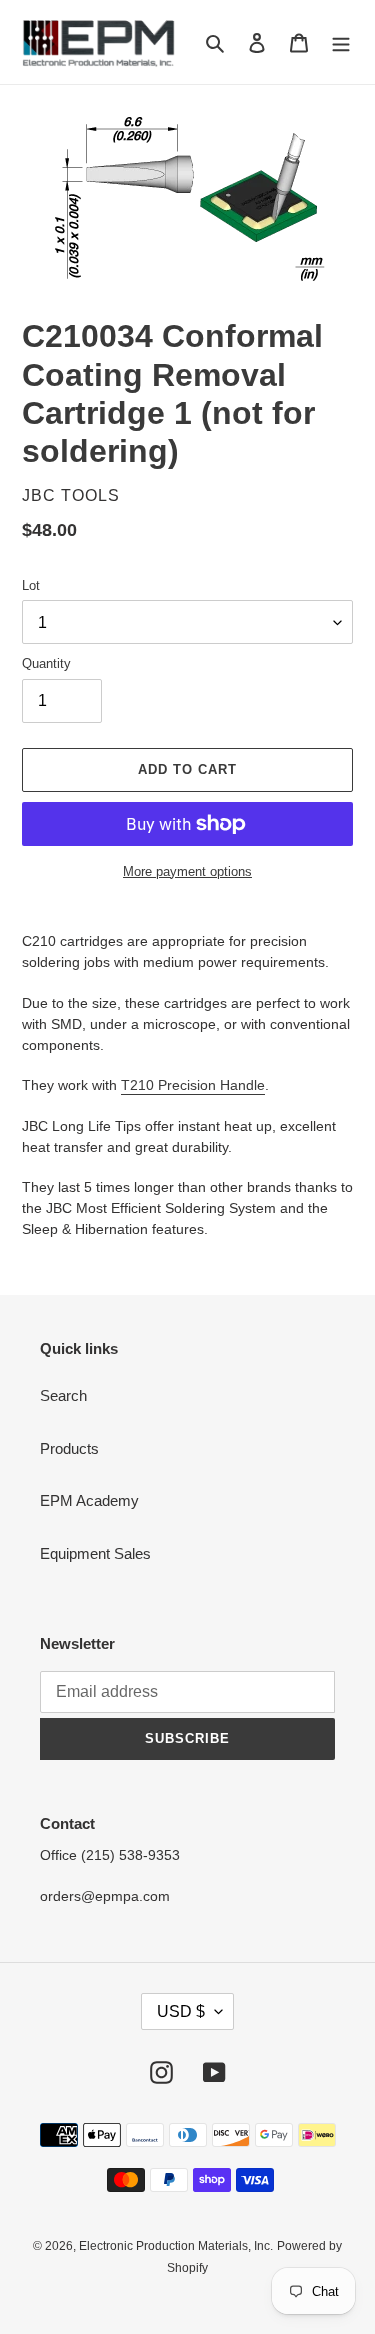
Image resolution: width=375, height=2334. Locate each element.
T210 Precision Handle (193, 1085)
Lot (31, 585)
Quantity (46, 663)
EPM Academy (89, 1500)
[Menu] (341, 42)
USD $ (181, 2011)
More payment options (187, 871)
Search (63, 1395)
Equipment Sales (95, 1553)
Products (69, 1448)
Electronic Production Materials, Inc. (176, 2246)
